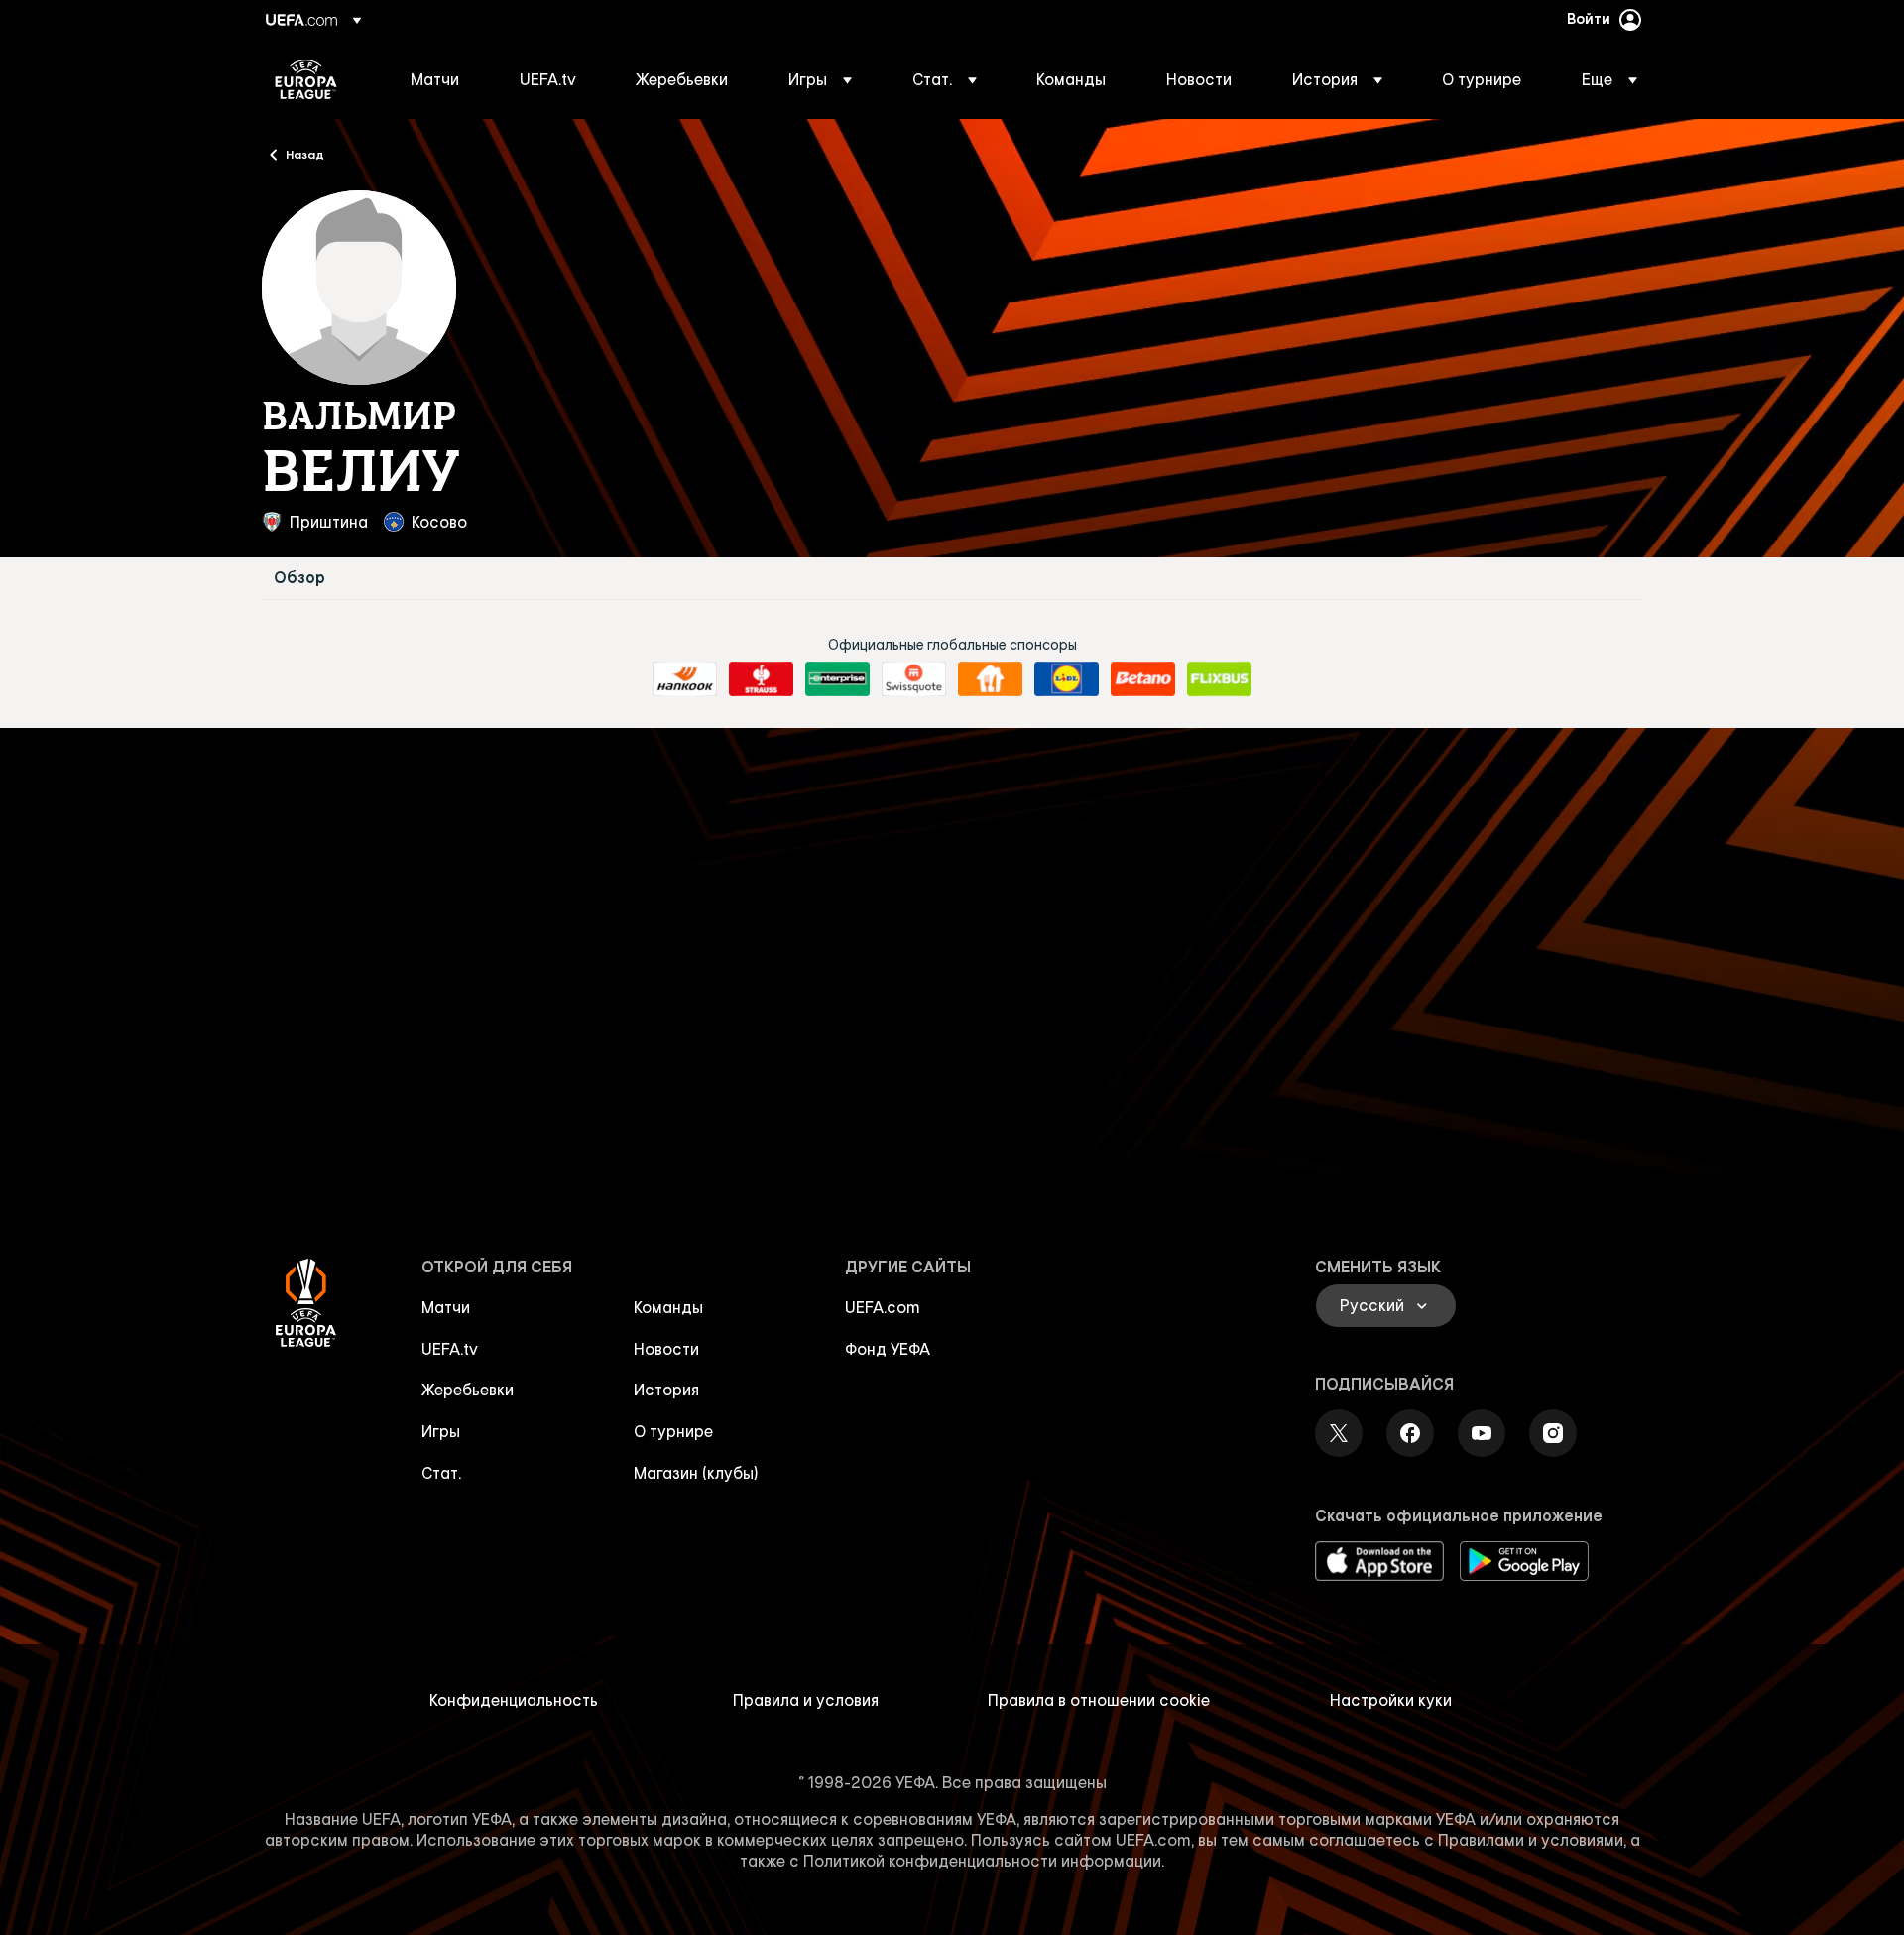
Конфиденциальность (514, 1700)
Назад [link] (305, 154)
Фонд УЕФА (888, 1349)
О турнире (673, 1431)
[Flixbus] (1219, 679)
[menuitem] (440, 79)
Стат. (441, 1473)
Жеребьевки (468, 1390)
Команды (668, 1307)
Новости (666, 1349)
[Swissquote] (914, 679)
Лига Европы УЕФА (306, 79)
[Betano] (1143, 679)
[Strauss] (761, 679)
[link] (435, 79)
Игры (441, 1431)
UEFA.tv (450, 1349)
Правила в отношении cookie (1099, 1700)
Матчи (446, 1307)
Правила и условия (806, 1700)
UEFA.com (883, 1307)
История (666, 1390)
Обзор (299, 578)
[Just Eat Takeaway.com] (990, 679)
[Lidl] (1067, 679)
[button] (820, 79)
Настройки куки (1391, 1700)
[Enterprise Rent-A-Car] (837, 679)
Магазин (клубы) (696, 1473)
